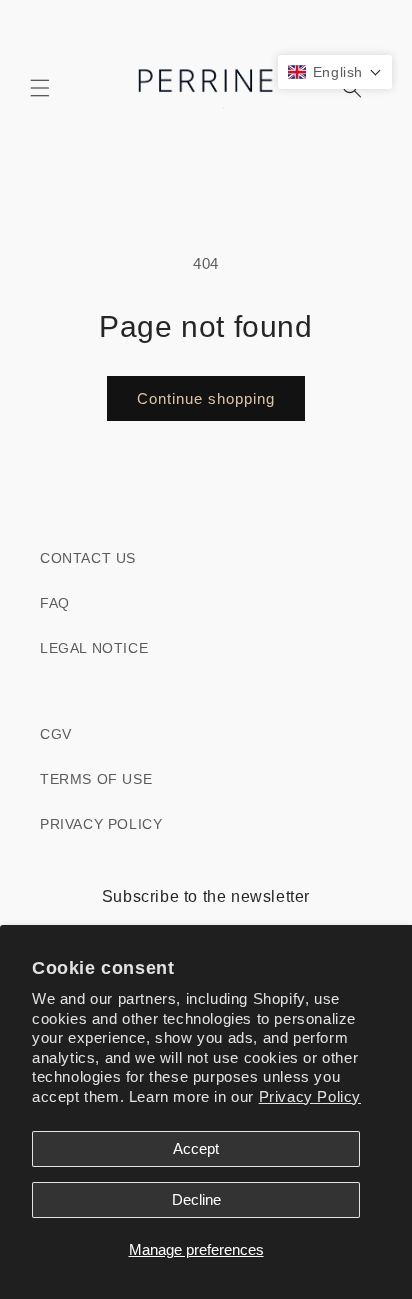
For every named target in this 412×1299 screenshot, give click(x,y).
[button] (40, 88)
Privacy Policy (310, 1096)
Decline (196, 1199)
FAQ (55, 603)
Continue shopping (206, 398)
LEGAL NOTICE (94, 648)
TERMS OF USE (96, 779)
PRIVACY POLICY (101, 824)
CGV (56, 734)
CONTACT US (88, 558)
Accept (196, 1148)
